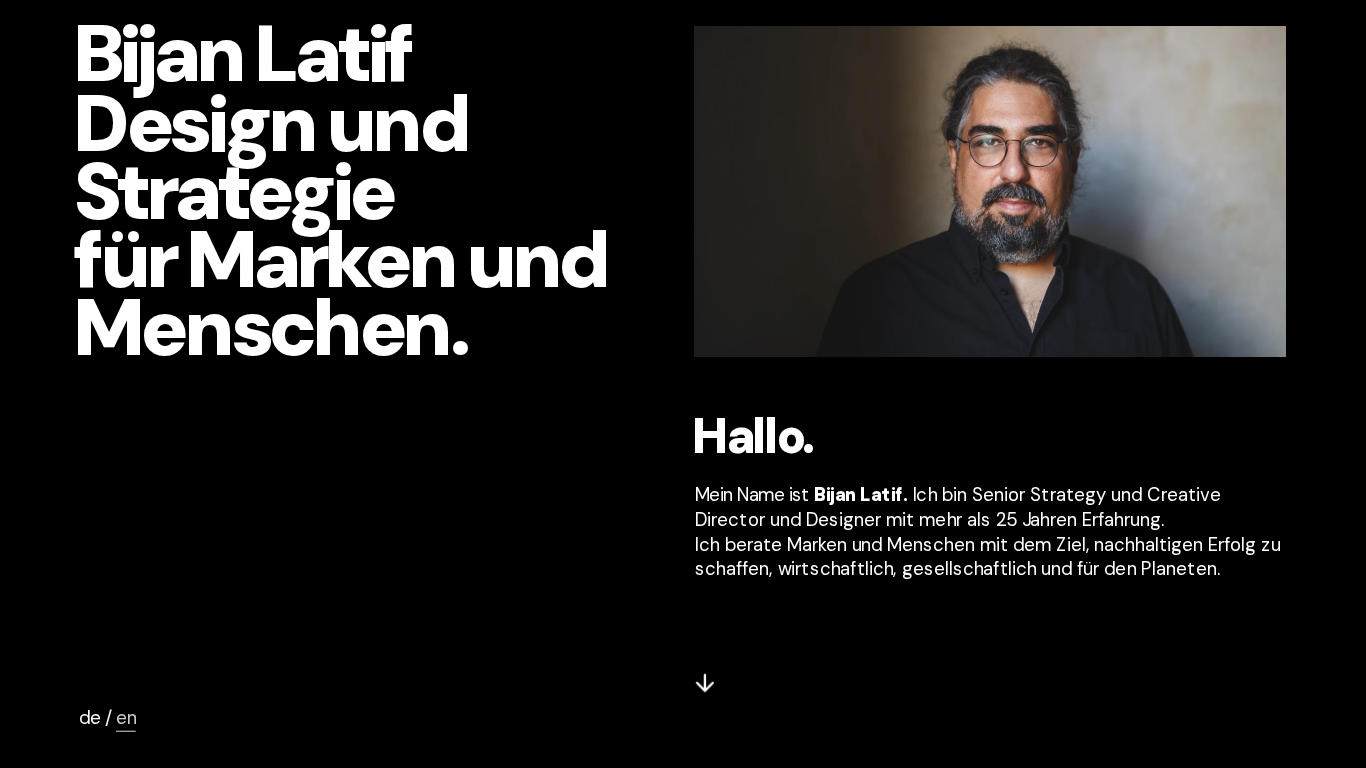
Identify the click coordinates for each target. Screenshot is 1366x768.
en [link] (126, 718)
